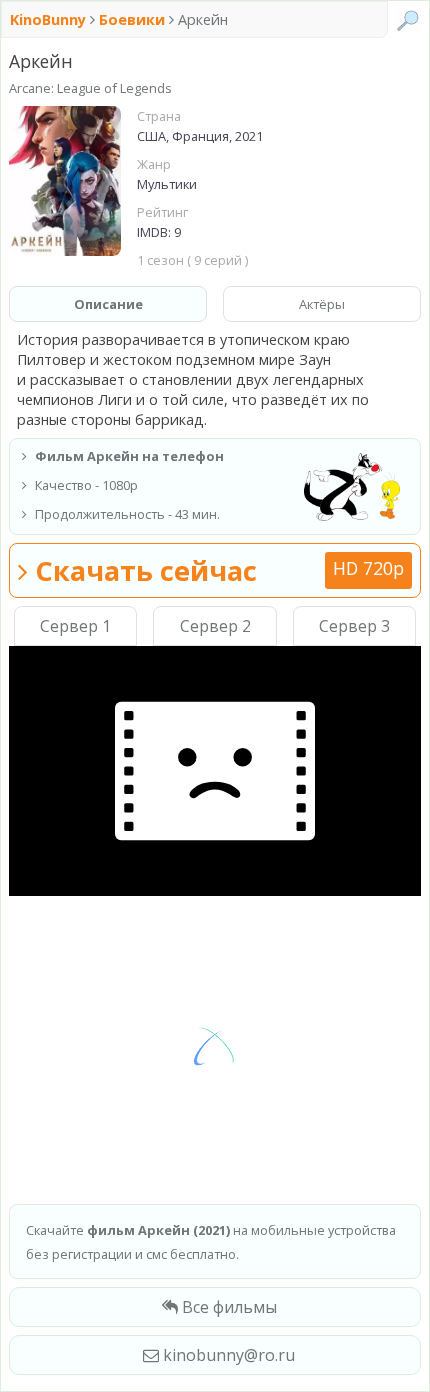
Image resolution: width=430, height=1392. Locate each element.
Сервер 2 (215, 626)
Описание (108, 304)
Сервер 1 (75, 626)
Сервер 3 (354, 626)
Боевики (132, 19)
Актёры (322, 304)
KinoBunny (50, 19)
